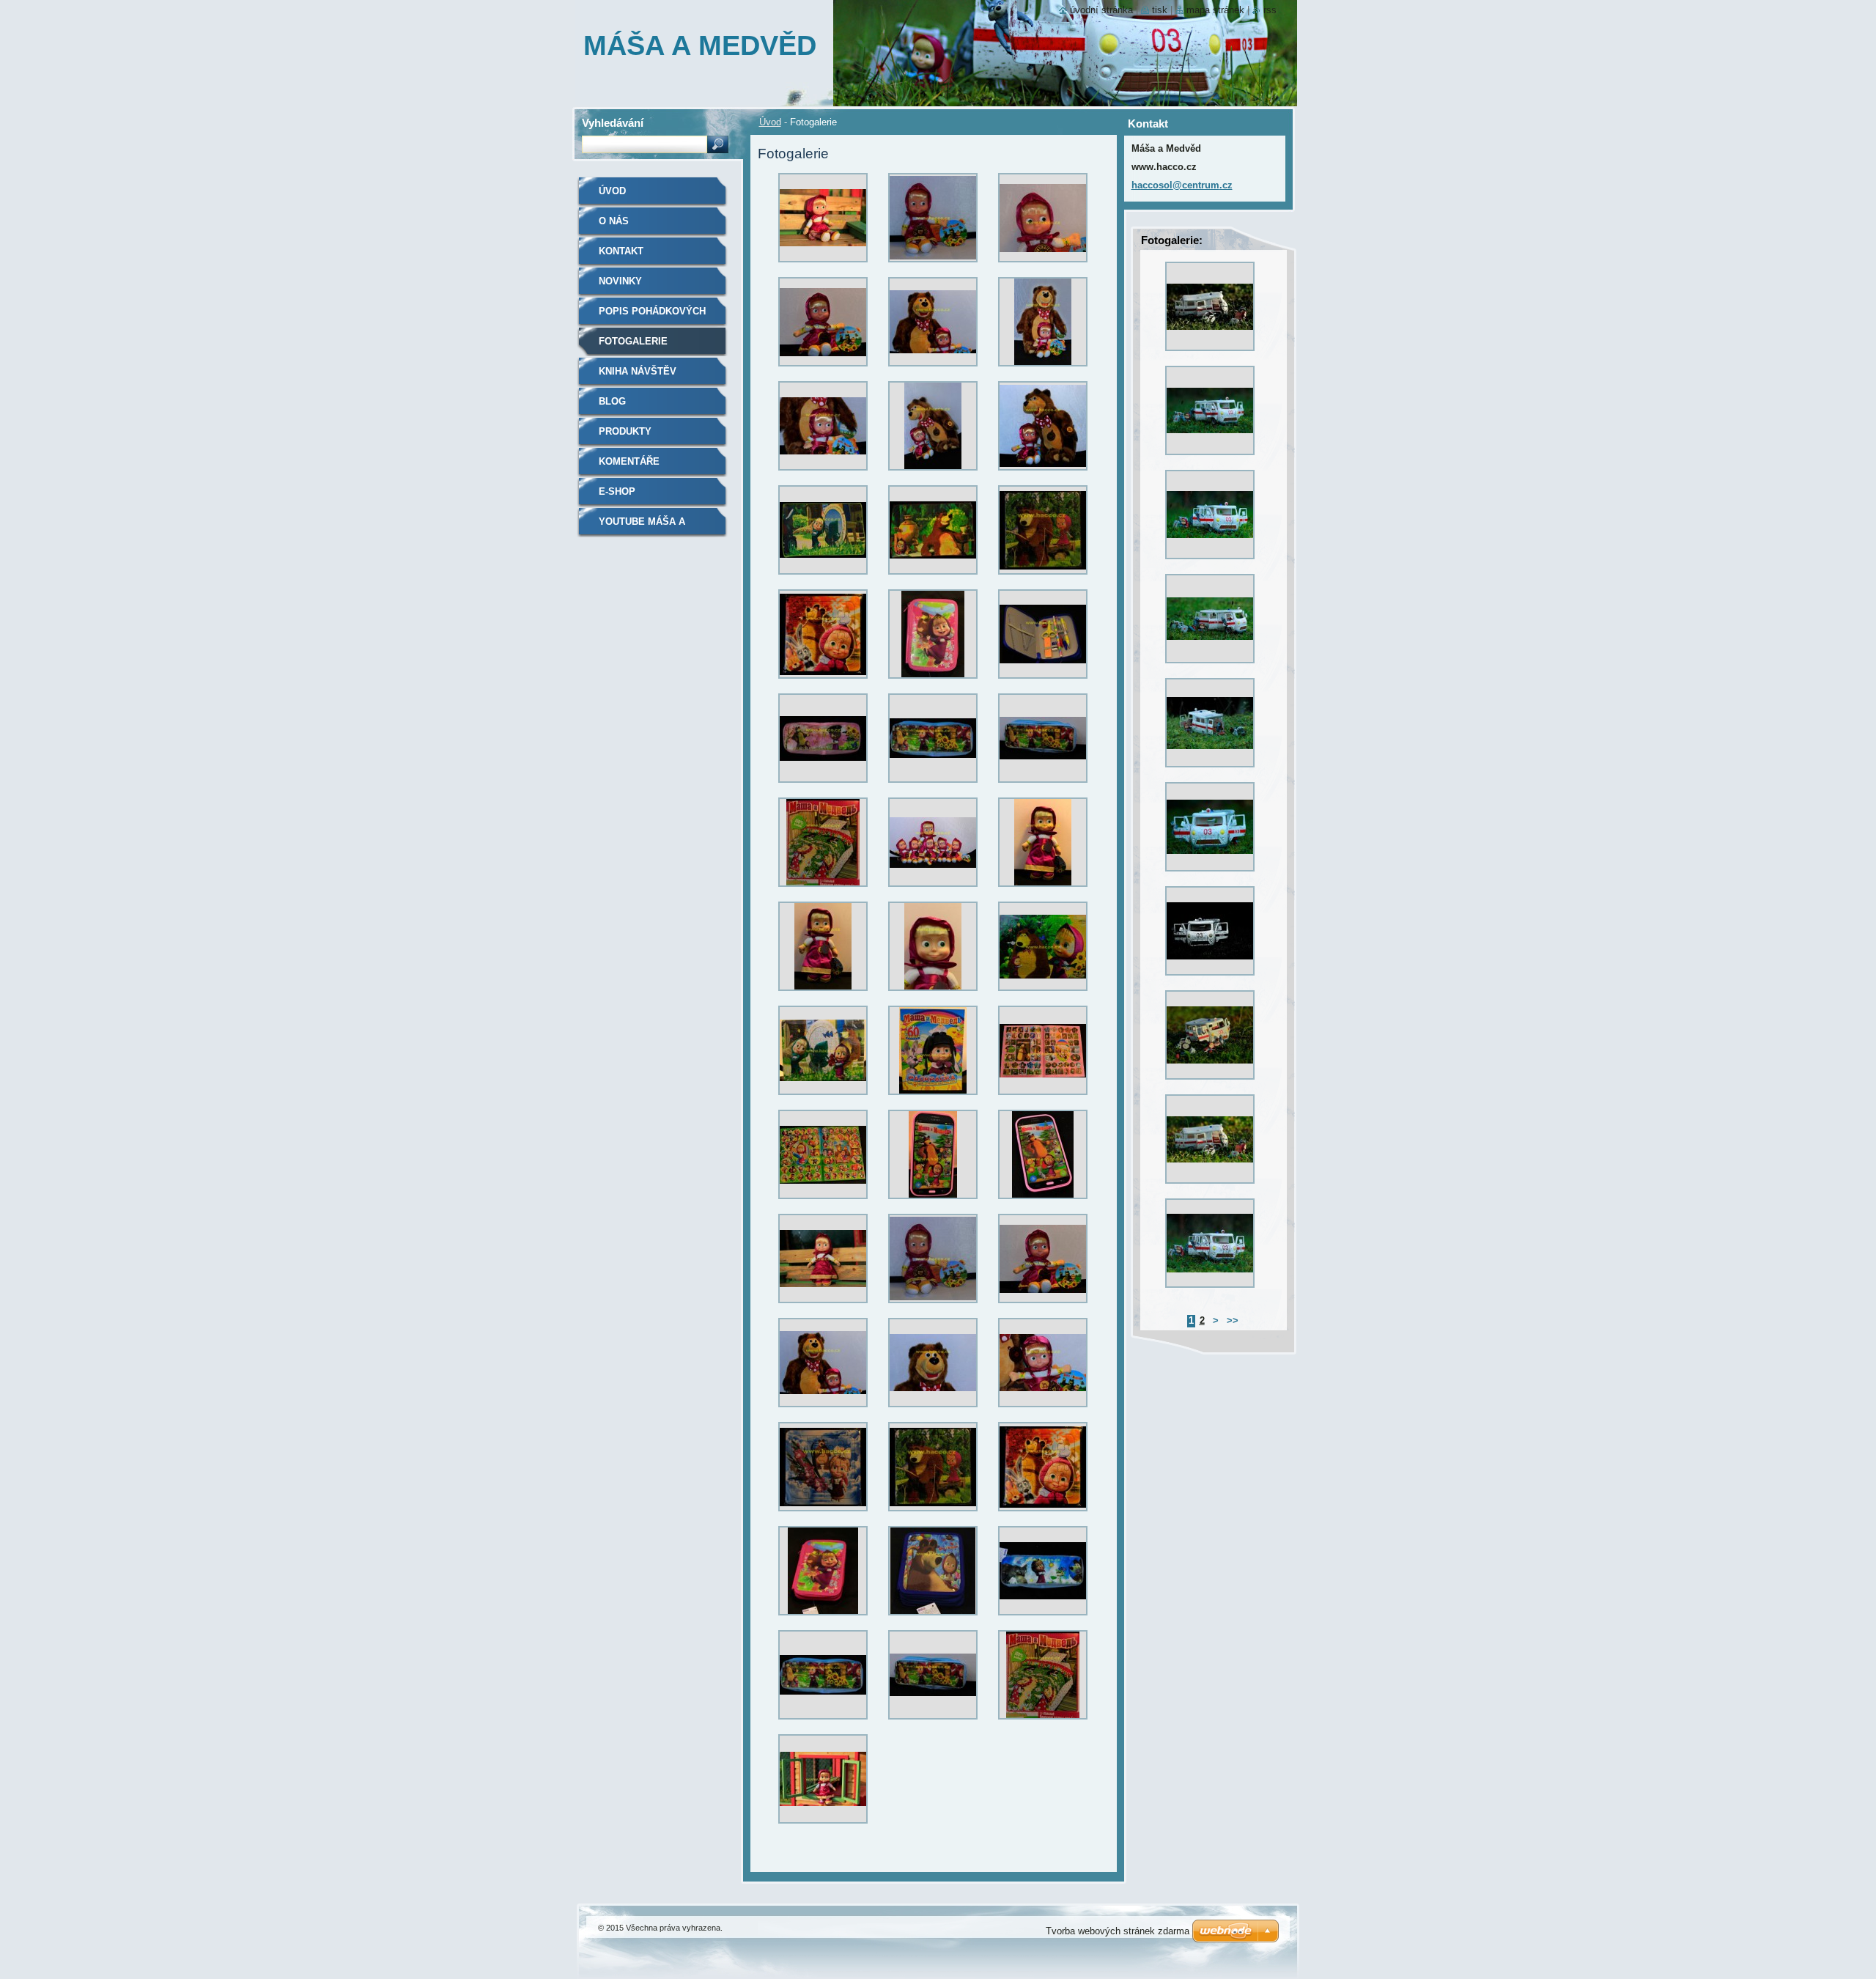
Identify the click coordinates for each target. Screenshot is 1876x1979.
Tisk (1160, 10)
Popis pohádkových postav (652, 316)
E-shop (617, 491)
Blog (612, 401)
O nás (614, 221)
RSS (1270, 10)
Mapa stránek (1215, 10)
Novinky (620, 281)
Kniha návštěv (638, 371)
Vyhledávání (613, 123)
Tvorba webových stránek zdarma (1118, 1931)
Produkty (625, 431)
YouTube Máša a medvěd (642, 527)
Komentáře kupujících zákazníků (656, 467)
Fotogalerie (633, 341)
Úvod (770, 122)
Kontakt (621, 251)
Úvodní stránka (1101, 10)
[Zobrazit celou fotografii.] (823, 221)
